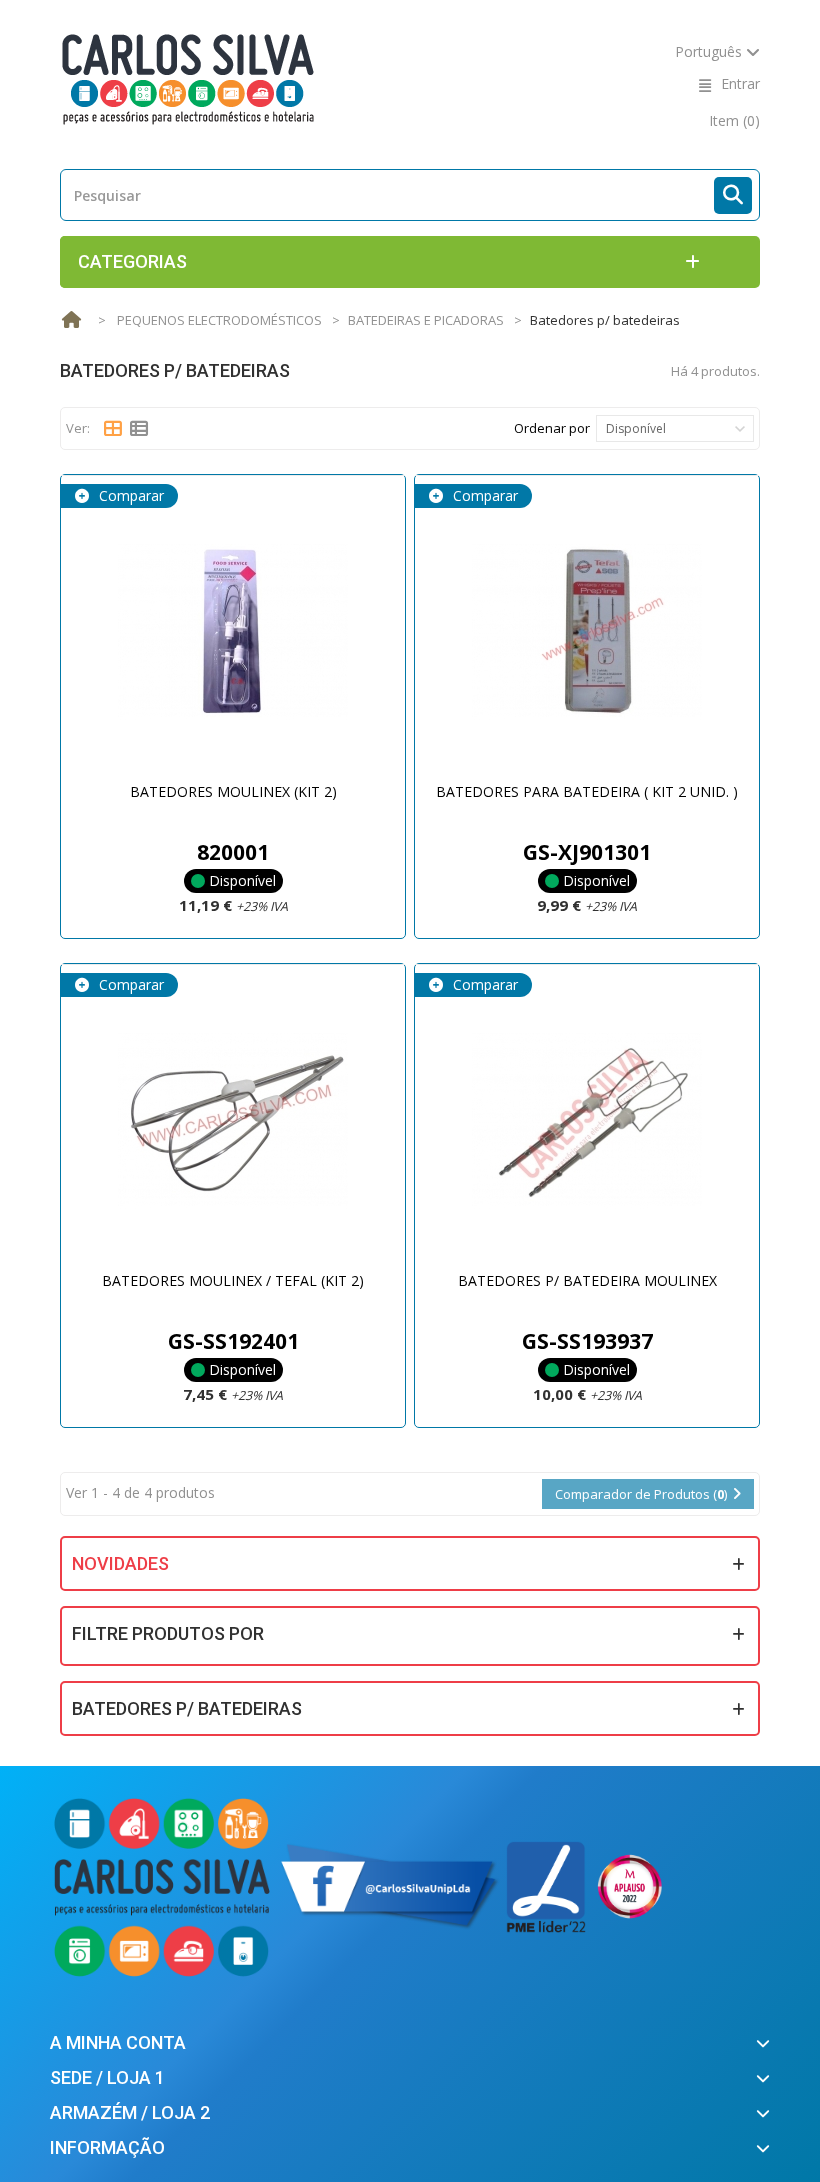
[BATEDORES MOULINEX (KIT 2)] (233, 631)
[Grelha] (113, 429)
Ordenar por (552, 428)
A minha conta (118, 2042)
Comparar (129, 495)
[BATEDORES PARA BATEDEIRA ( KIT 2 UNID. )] (587, 631)
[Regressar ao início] (71, 320)
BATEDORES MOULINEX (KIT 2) (233, 791)
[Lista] (139, 429)
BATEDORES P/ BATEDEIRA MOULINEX (587, 1280)
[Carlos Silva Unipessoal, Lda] (188, 77)
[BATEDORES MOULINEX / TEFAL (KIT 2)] (233, 1120)
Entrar (740, 83)
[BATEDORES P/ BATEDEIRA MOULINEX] (587, 1120)
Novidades (120, 1563)
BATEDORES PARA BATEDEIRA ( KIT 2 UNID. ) (587, 791)
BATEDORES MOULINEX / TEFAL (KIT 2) (233, 1280)
